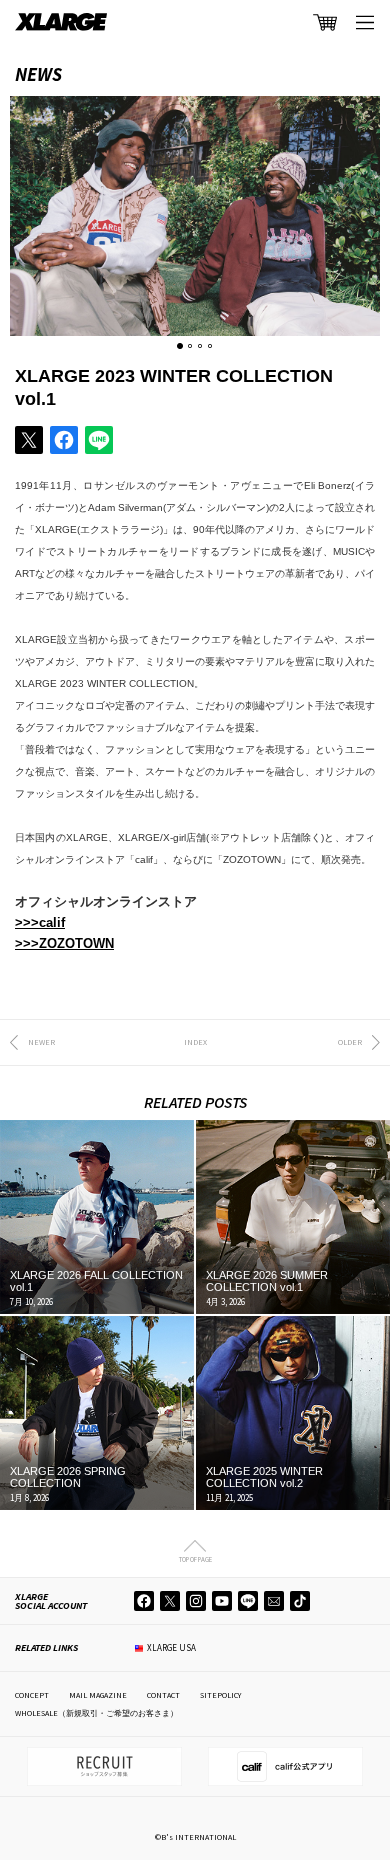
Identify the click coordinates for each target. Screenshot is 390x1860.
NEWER (41, 1042)
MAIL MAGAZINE (98, 1695)
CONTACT (163, 1695)
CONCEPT (32, 1695)
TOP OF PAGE (195, 1559)
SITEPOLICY (220, 1695)
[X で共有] (29, 440)
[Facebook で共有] (64, 440)
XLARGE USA (171, 1647)
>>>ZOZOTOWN (64, 943)
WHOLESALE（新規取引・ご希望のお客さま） (96, 1713)
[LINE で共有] (99, 440)
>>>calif (40, 922)
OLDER (350, 1042)
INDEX (195, 1042)
